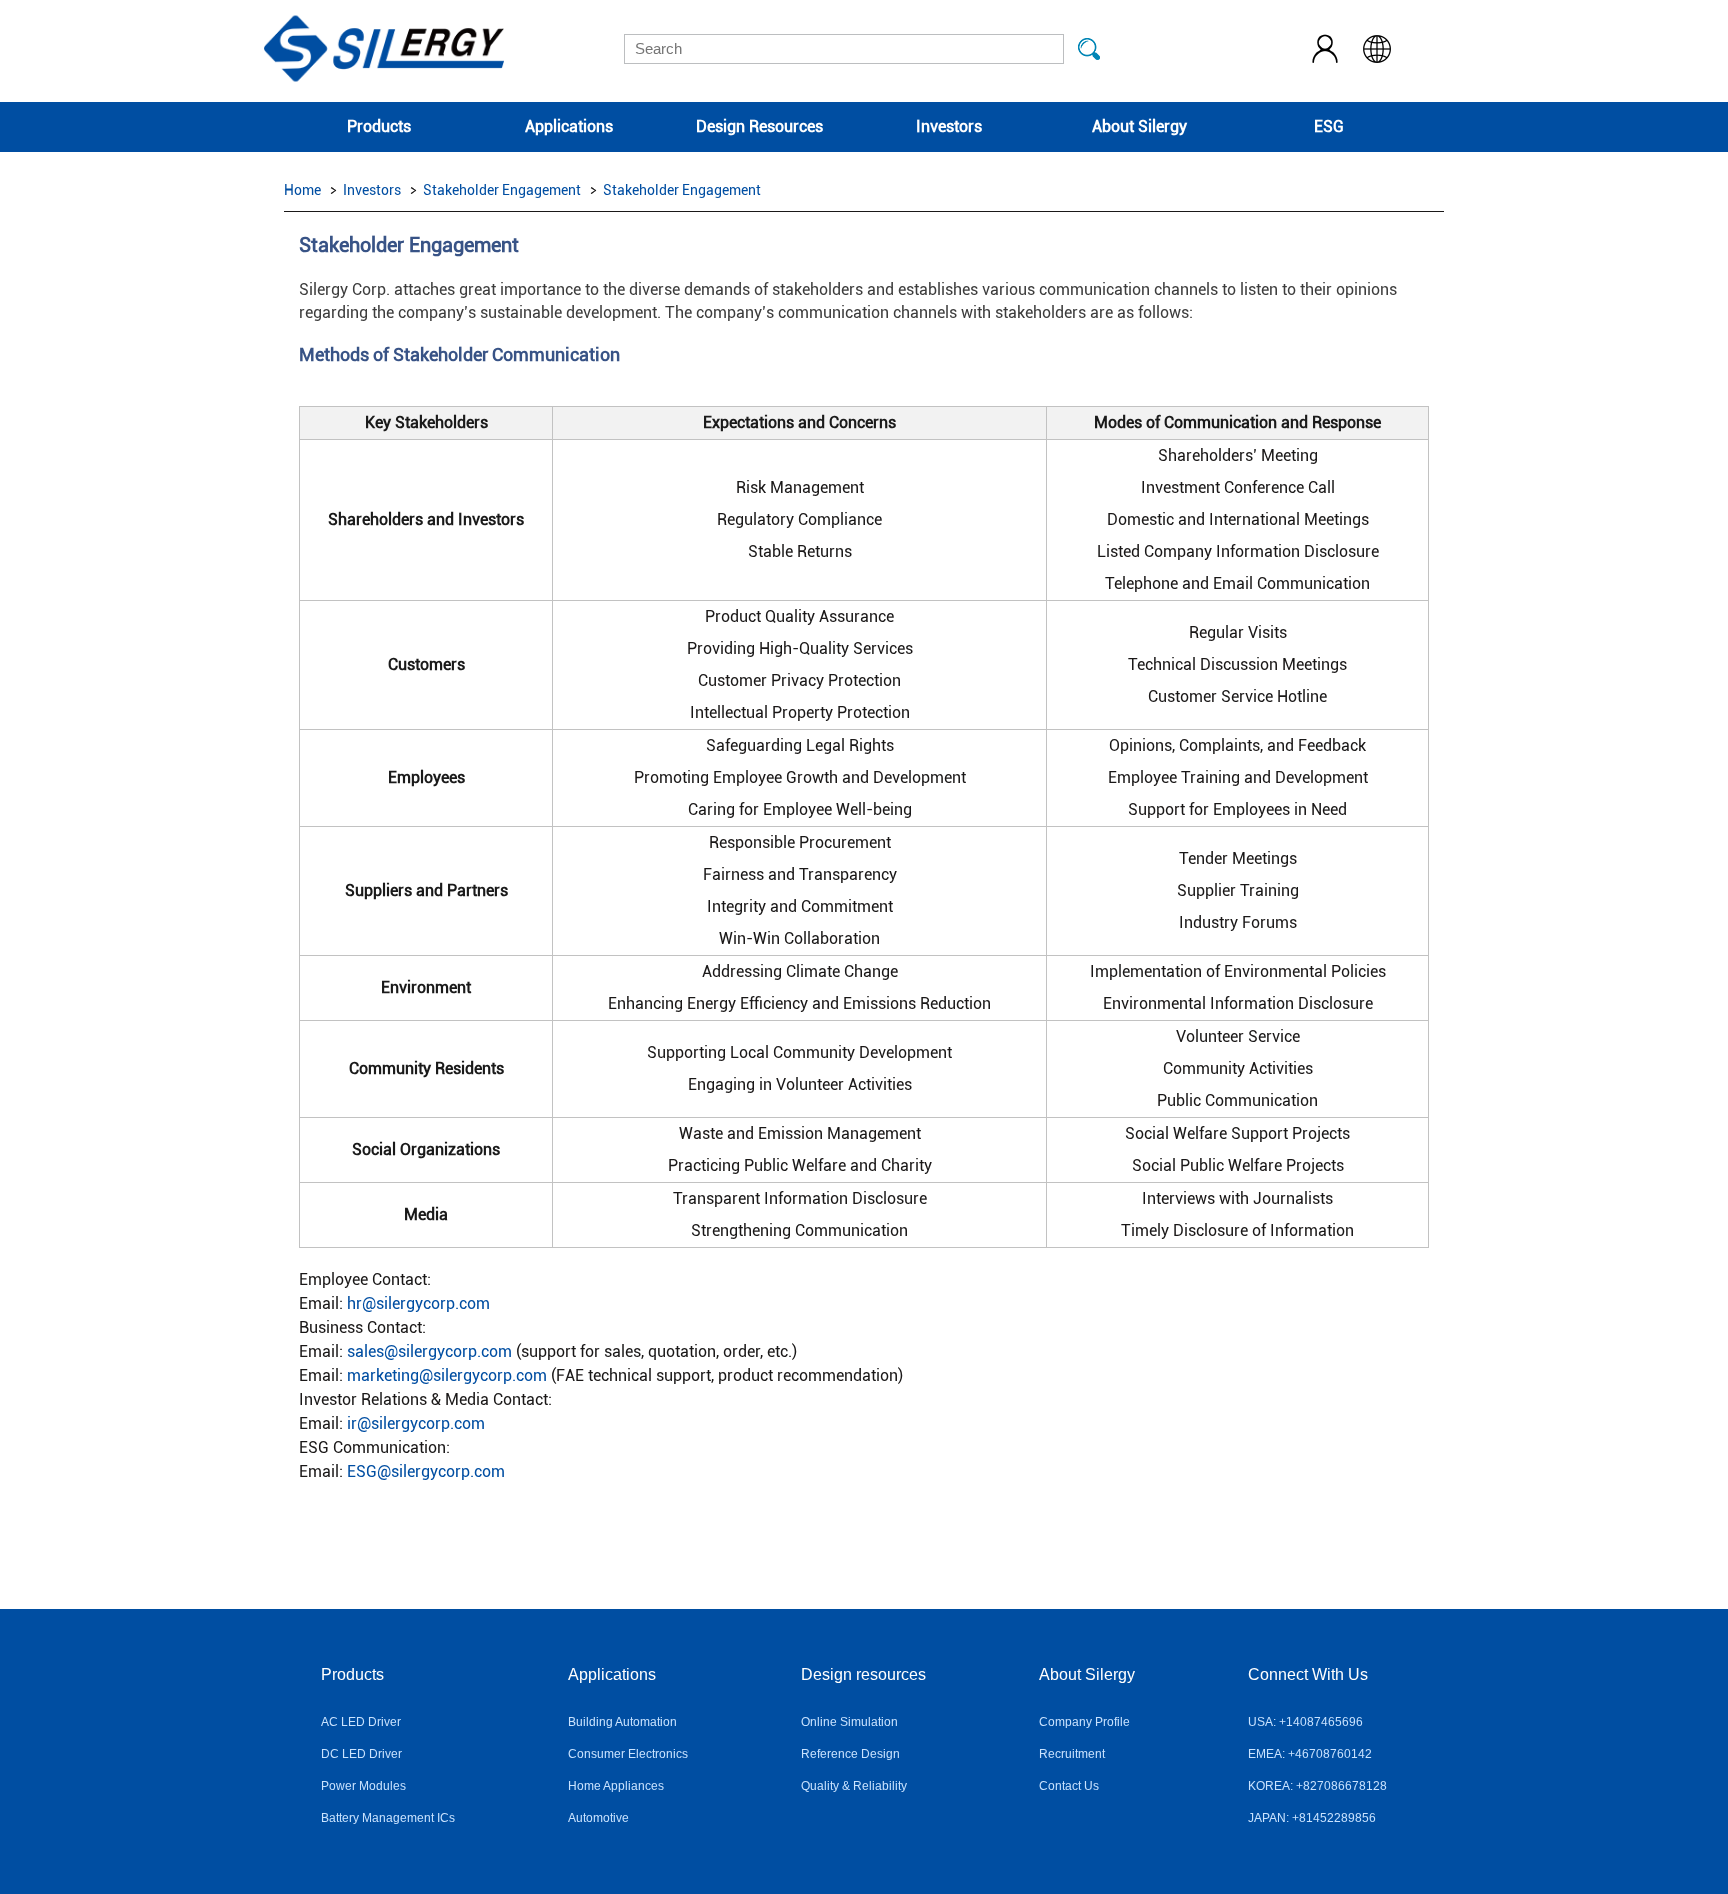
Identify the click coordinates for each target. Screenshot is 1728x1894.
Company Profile (1084, 1722)
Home (302, 190)
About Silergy (1139, 126)
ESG (1329, 126)
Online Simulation (849, 1722)
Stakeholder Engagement (502, 190)
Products (379, 126)
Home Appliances (616, 1786)
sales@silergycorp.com (429, 1351)
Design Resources (759, 126)
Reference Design (850, 1754)
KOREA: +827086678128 (1317, 1786)
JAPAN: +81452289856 (1312, 1818)
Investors (949, 126)
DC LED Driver (361, 1754)
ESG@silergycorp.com (426, 1471)
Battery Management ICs (388, 1818)
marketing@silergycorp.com (447, 1375)
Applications (569, 126)
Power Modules (363, 1786)
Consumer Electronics (628, 1754)
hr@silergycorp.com (418, 1303)
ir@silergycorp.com (416, 1423)
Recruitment (1072, 1754)
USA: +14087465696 (1305, 1722)
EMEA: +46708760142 (1310, 1754)
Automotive (598, 1818)
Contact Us (1069, 1786)
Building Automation (622, 1722)
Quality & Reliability (854, 1786)
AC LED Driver (361, 1722)
